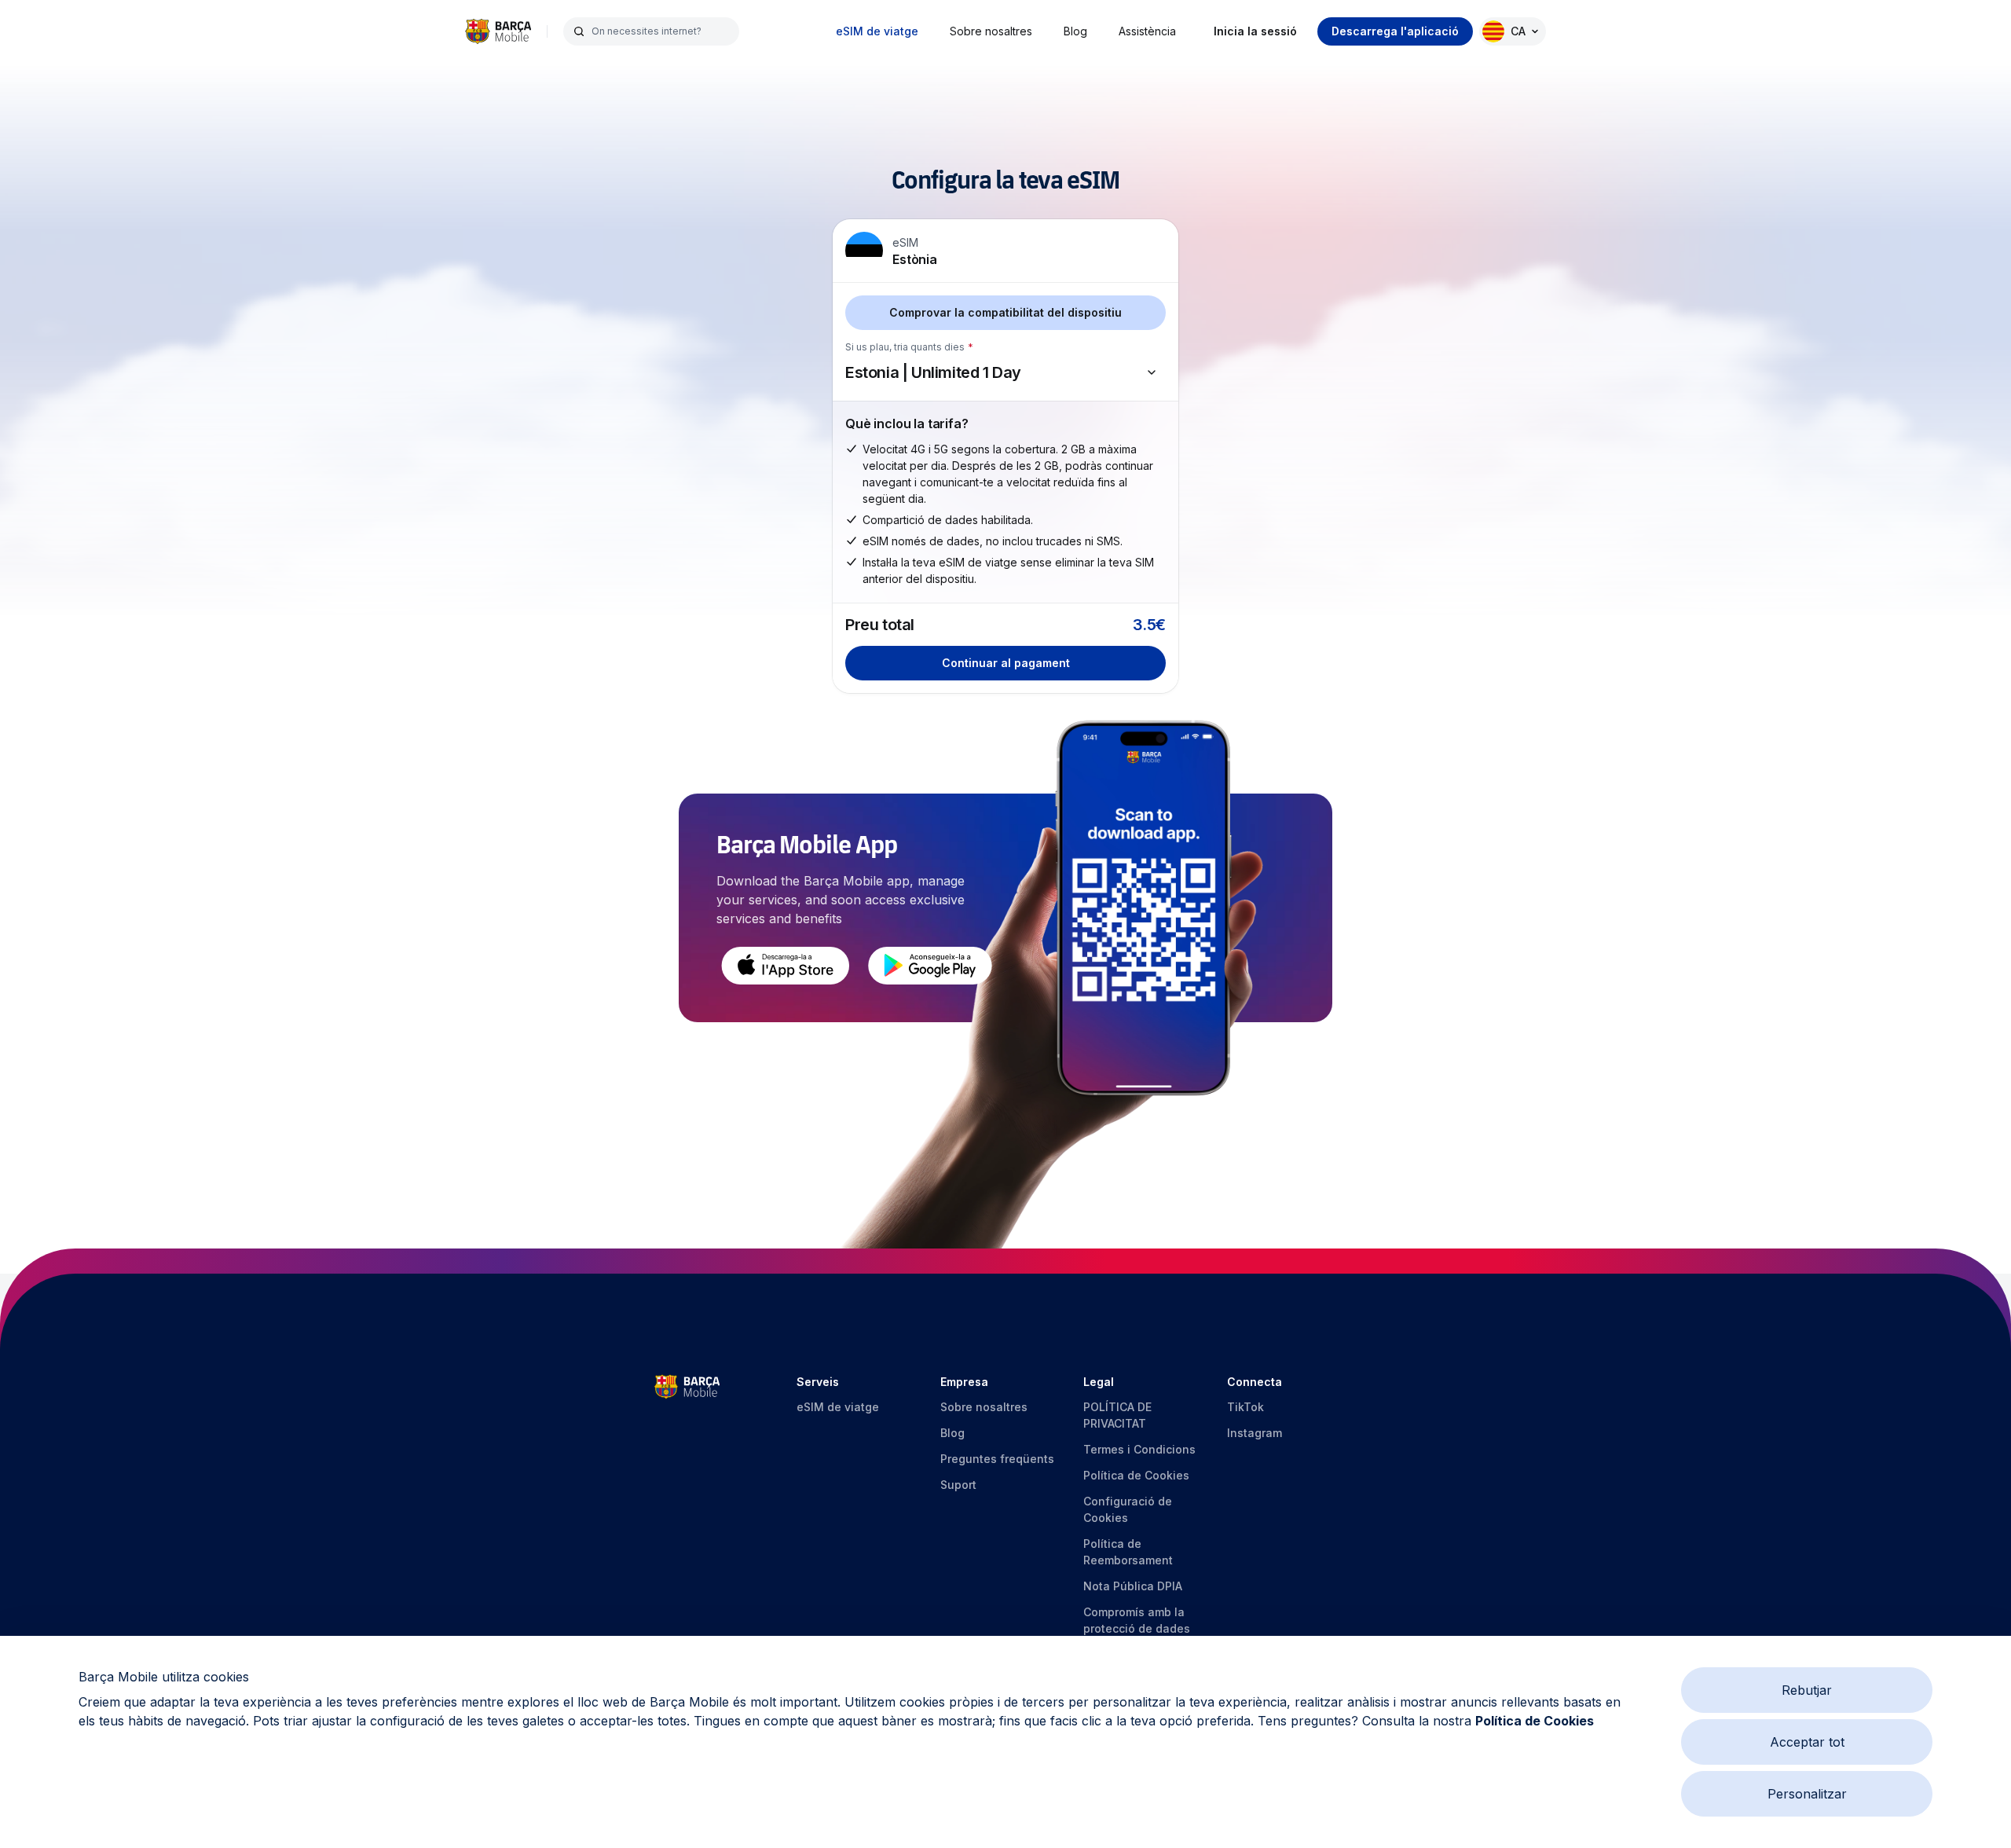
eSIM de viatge (877, 31)
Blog (1075, 31)
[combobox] (661, 31)
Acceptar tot (1807, 1742)
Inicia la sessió (1255, 31)
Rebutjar (1807, 1690)
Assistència (1147, 31)
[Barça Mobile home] (498, 31)
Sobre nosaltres (991, 31)
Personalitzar (1807, 1794)
